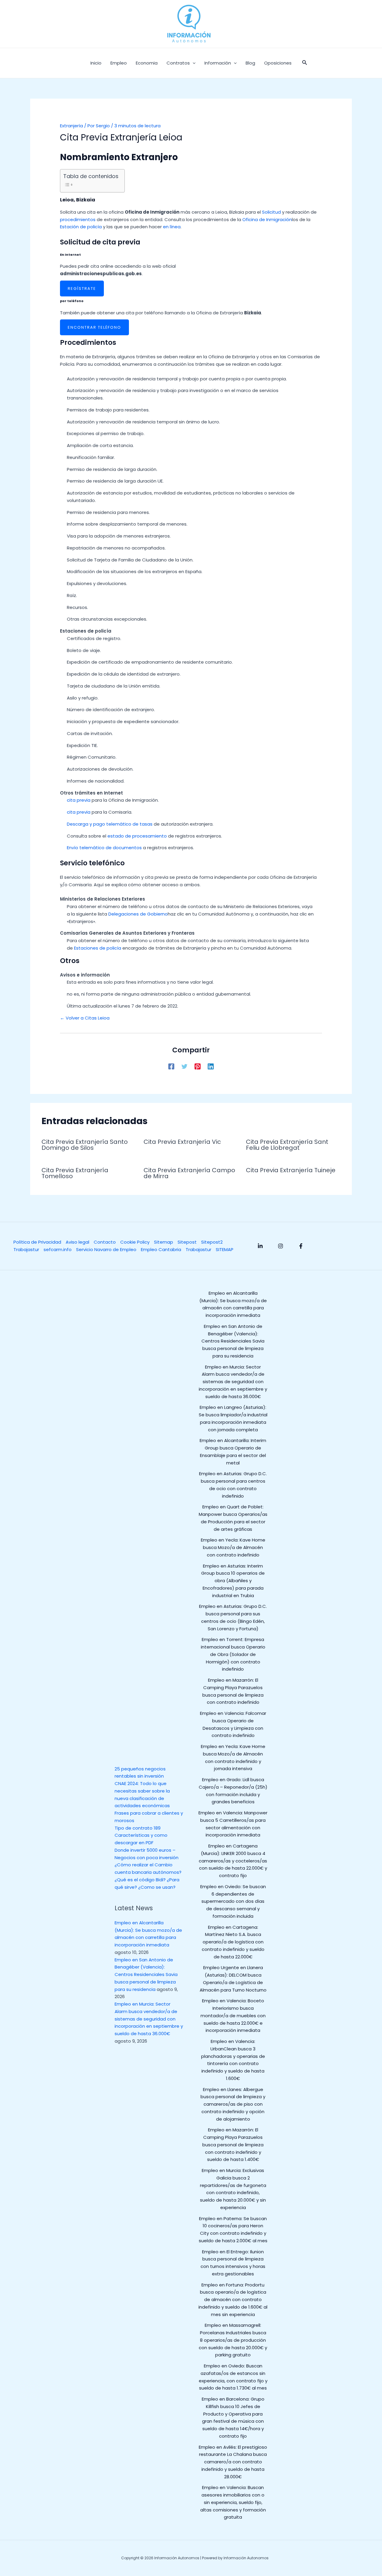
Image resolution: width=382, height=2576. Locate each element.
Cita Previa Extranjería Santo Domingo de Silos (85, 1145)
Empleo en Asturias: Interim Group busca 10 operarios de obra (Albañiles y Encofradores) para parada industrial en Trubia (233, 1581)
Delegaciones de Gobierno (138, 914)
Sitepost (187, 1242)
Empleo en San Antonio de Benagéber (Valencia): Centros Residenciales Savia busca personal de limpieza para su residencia (146, 1975)
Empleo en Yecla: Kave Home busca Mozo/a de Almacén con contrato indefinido (233, 1547)
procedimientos (78, 219)
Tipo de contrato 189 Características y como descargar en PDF (141, 1835)
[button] (305, 63)
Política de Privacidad (37, 1242)
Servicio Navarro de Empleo (106, 1249)
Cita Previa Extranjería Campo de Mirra (189, 1173)
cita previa (79, 800)
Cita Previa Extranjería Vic (182, 1142)
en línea (172, 227)
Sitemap (164, 1242)
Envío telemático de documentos (104, 848)
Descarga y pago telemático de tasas (110, 824)
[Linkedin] (211, 1066)
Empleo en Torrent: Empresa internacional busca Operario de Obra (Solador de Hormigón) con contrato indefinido (233, 1654)
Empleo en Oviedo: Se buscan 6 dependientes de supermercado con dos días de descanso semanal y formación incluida (233, 1901)
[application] (193, 63)
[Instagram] (281, 1246)
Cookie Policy (135, 1242)
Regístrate (82, 288)
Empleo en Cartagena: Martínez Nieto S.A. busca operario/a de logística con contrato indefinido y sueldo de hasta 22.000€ (233, 1942)
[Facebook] (171, 1066)
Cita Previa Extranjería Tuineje (291, 1170)
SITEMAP (225, 1249)
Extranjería (71, 126)
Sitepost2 (212, 1242)
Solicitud (271, 212)
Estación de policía (81, 227)
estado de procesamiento (137, 836)
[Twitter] (184, 1066)
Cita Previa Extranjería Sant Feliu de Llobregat (287, 1145)
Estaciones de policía (98, 948)
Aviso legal (77, 1242)
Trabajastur (26, 1249)
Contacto (105, 1242)
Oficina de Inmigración (267, 219)
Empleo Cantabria (161, 1249)
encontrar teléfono (94, 327)
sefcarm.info (58, 1249)
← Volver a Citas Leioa (85, 1018)
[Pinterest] (198, 1066)
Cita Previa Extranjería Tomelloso (75, 1173)
